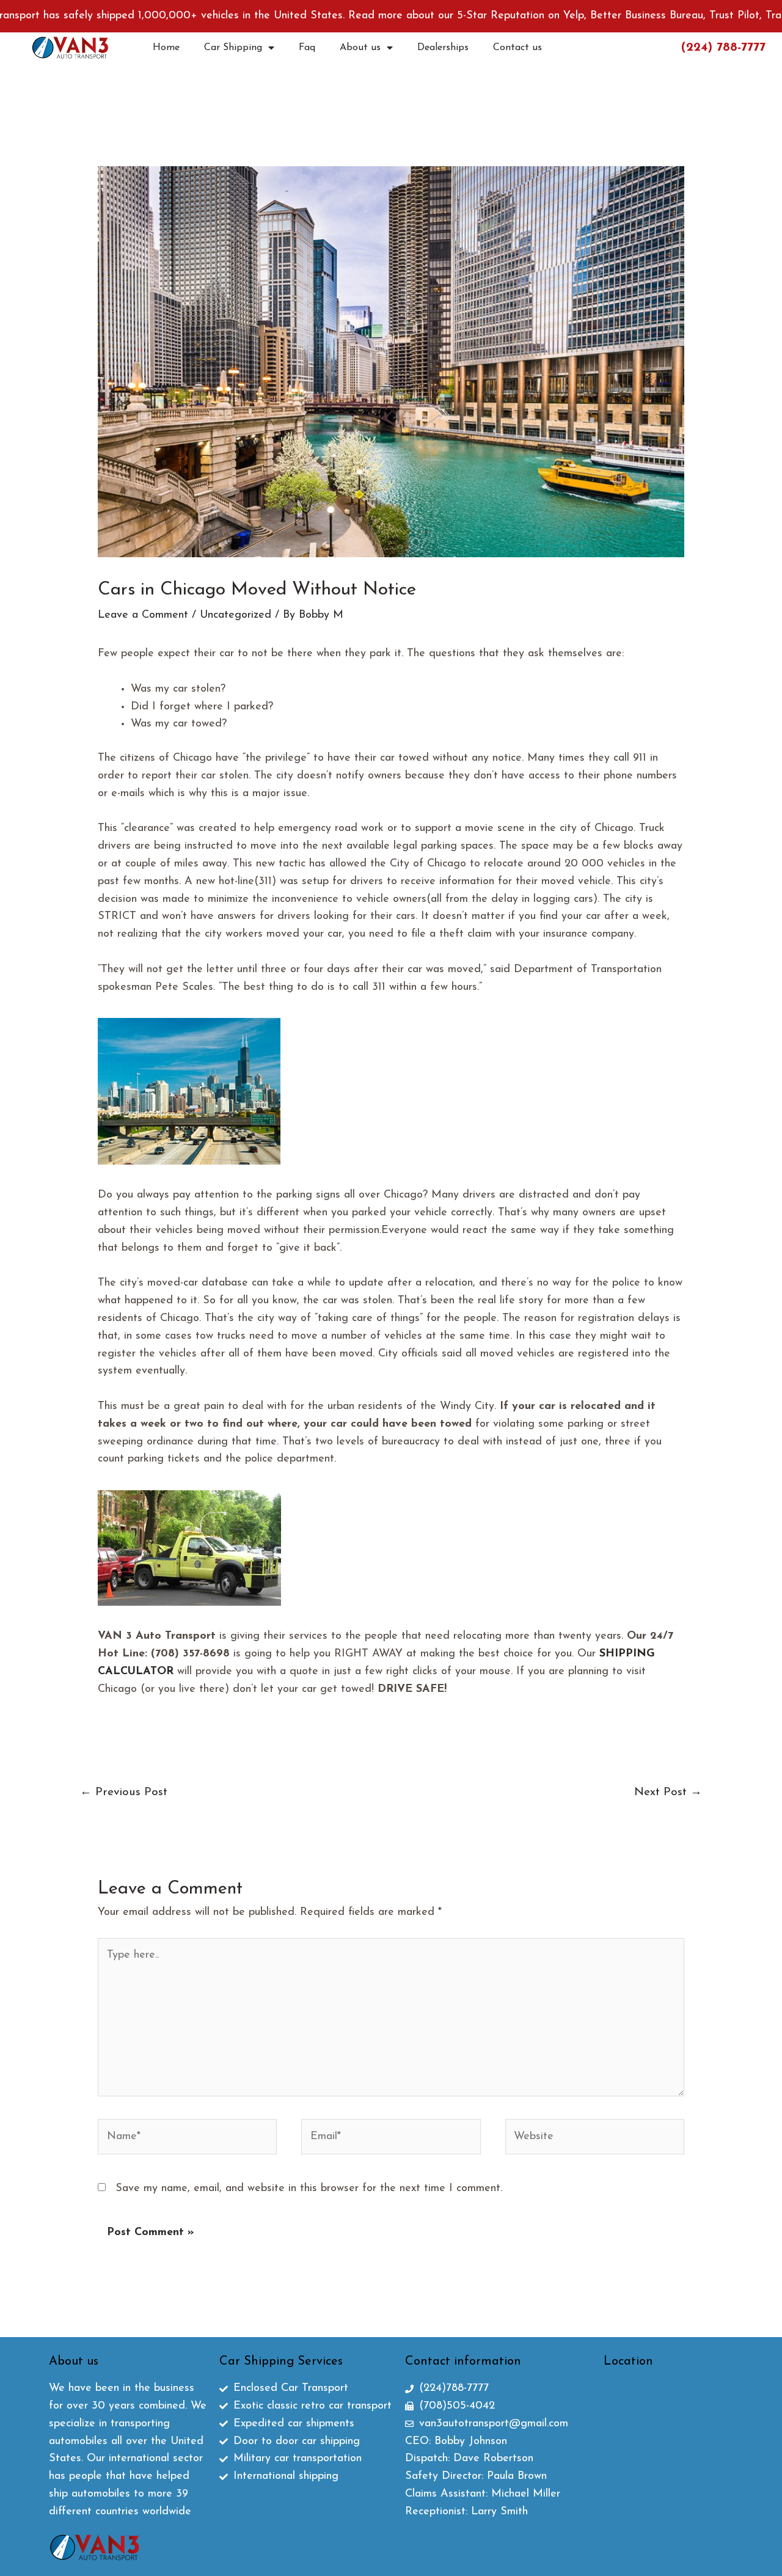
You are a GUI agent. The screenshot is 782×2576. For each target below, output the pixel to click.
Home (166, 48)
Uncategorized (236, 615)
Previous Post (124, 1792)
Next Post (668, 1792)
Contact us (517, 48)
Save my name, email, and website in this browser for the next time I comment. (309, 2189)
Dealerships (443, 48)
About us (360, 48)
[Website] (595, 2140)
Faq (307, 48)
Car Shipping (233, 48)
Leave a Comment (143, 615)
